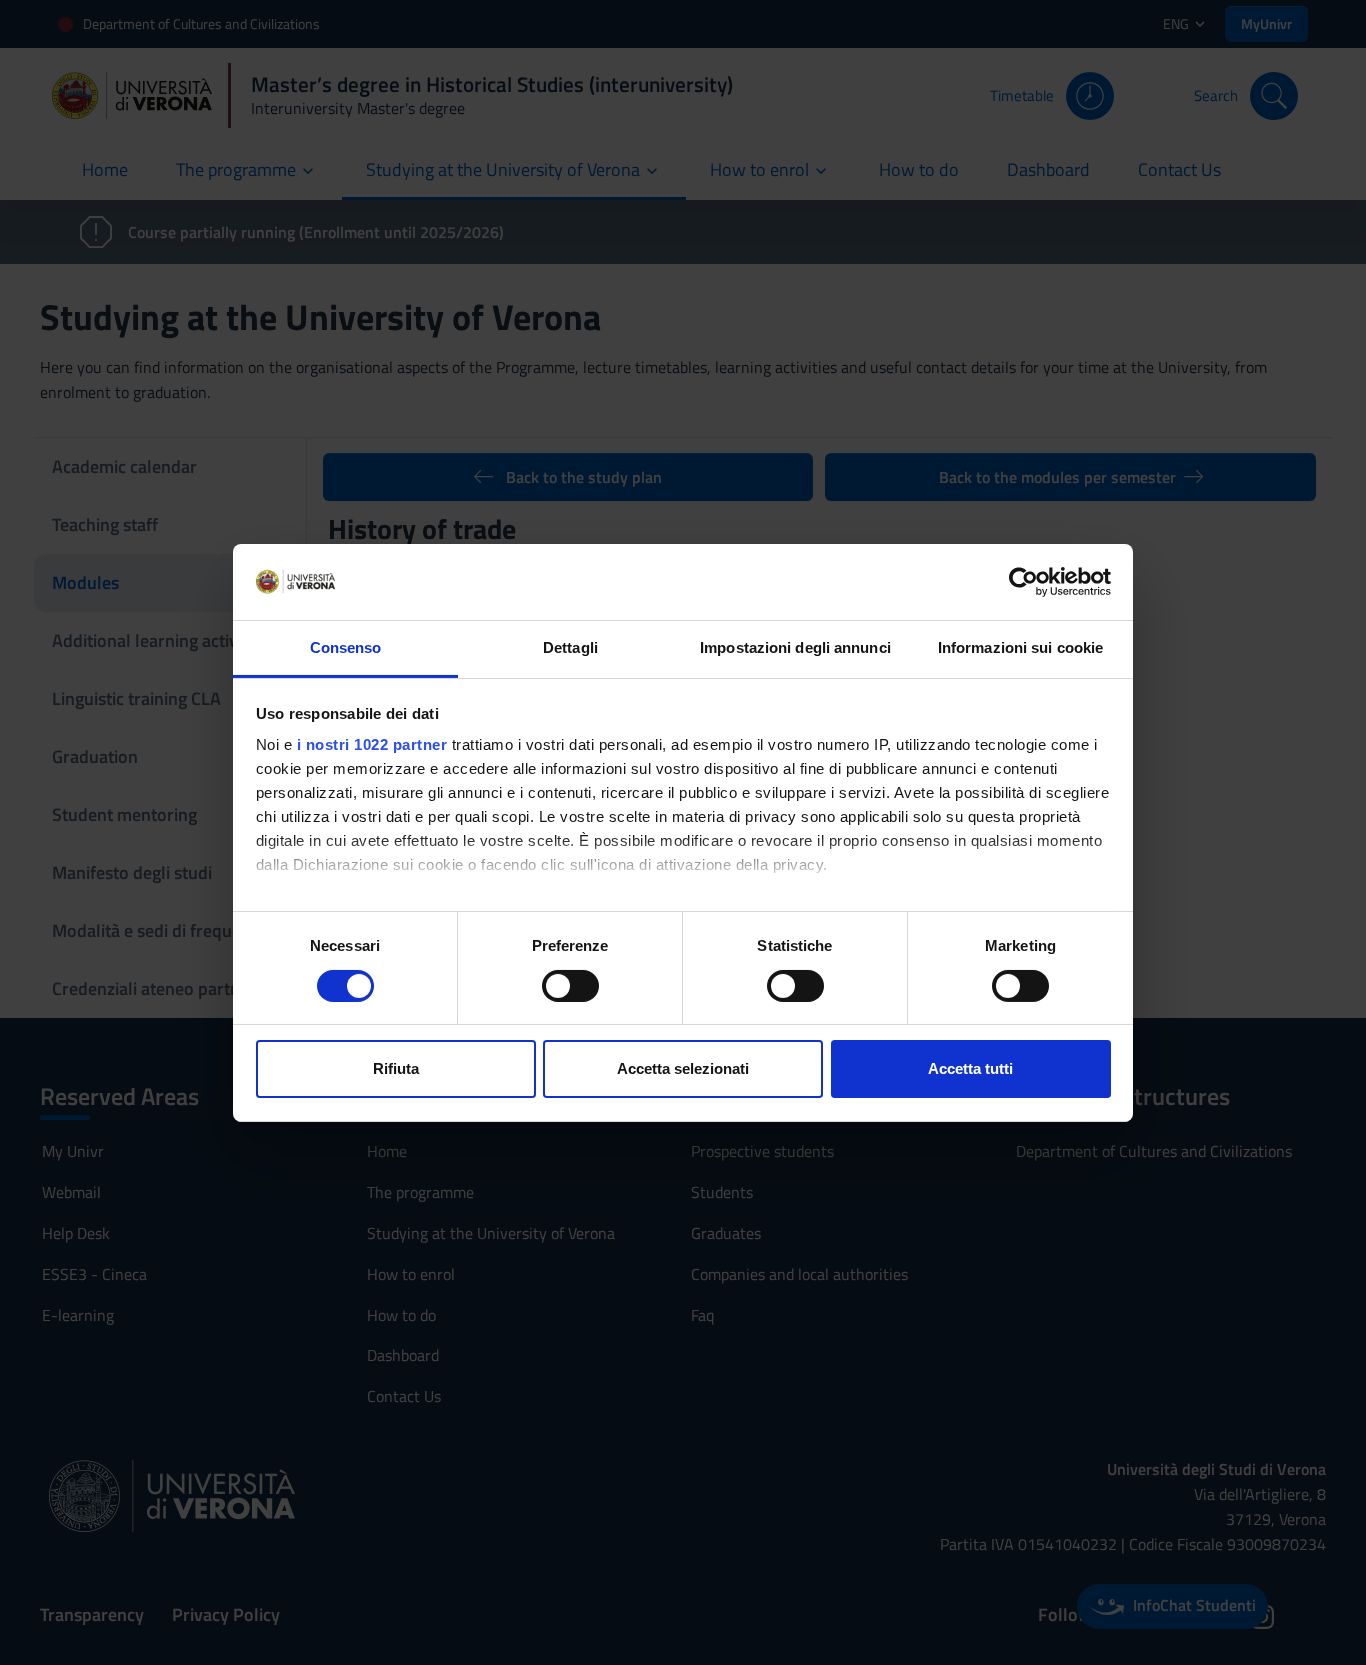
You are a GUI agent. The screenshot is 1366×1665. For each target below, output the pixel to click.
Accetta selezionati (683, 1068)
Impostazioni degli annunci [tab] (795, 647)
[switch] (570, 986)
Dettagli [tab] (570, 647)
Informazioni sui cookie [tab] (1020, 647)
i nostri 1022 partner (372, 744)
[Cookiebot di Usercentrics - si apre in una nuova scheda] (1023, 582)
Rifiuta (396, 1068)
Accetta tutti (970, 1068)
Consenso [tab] (346, 647)
